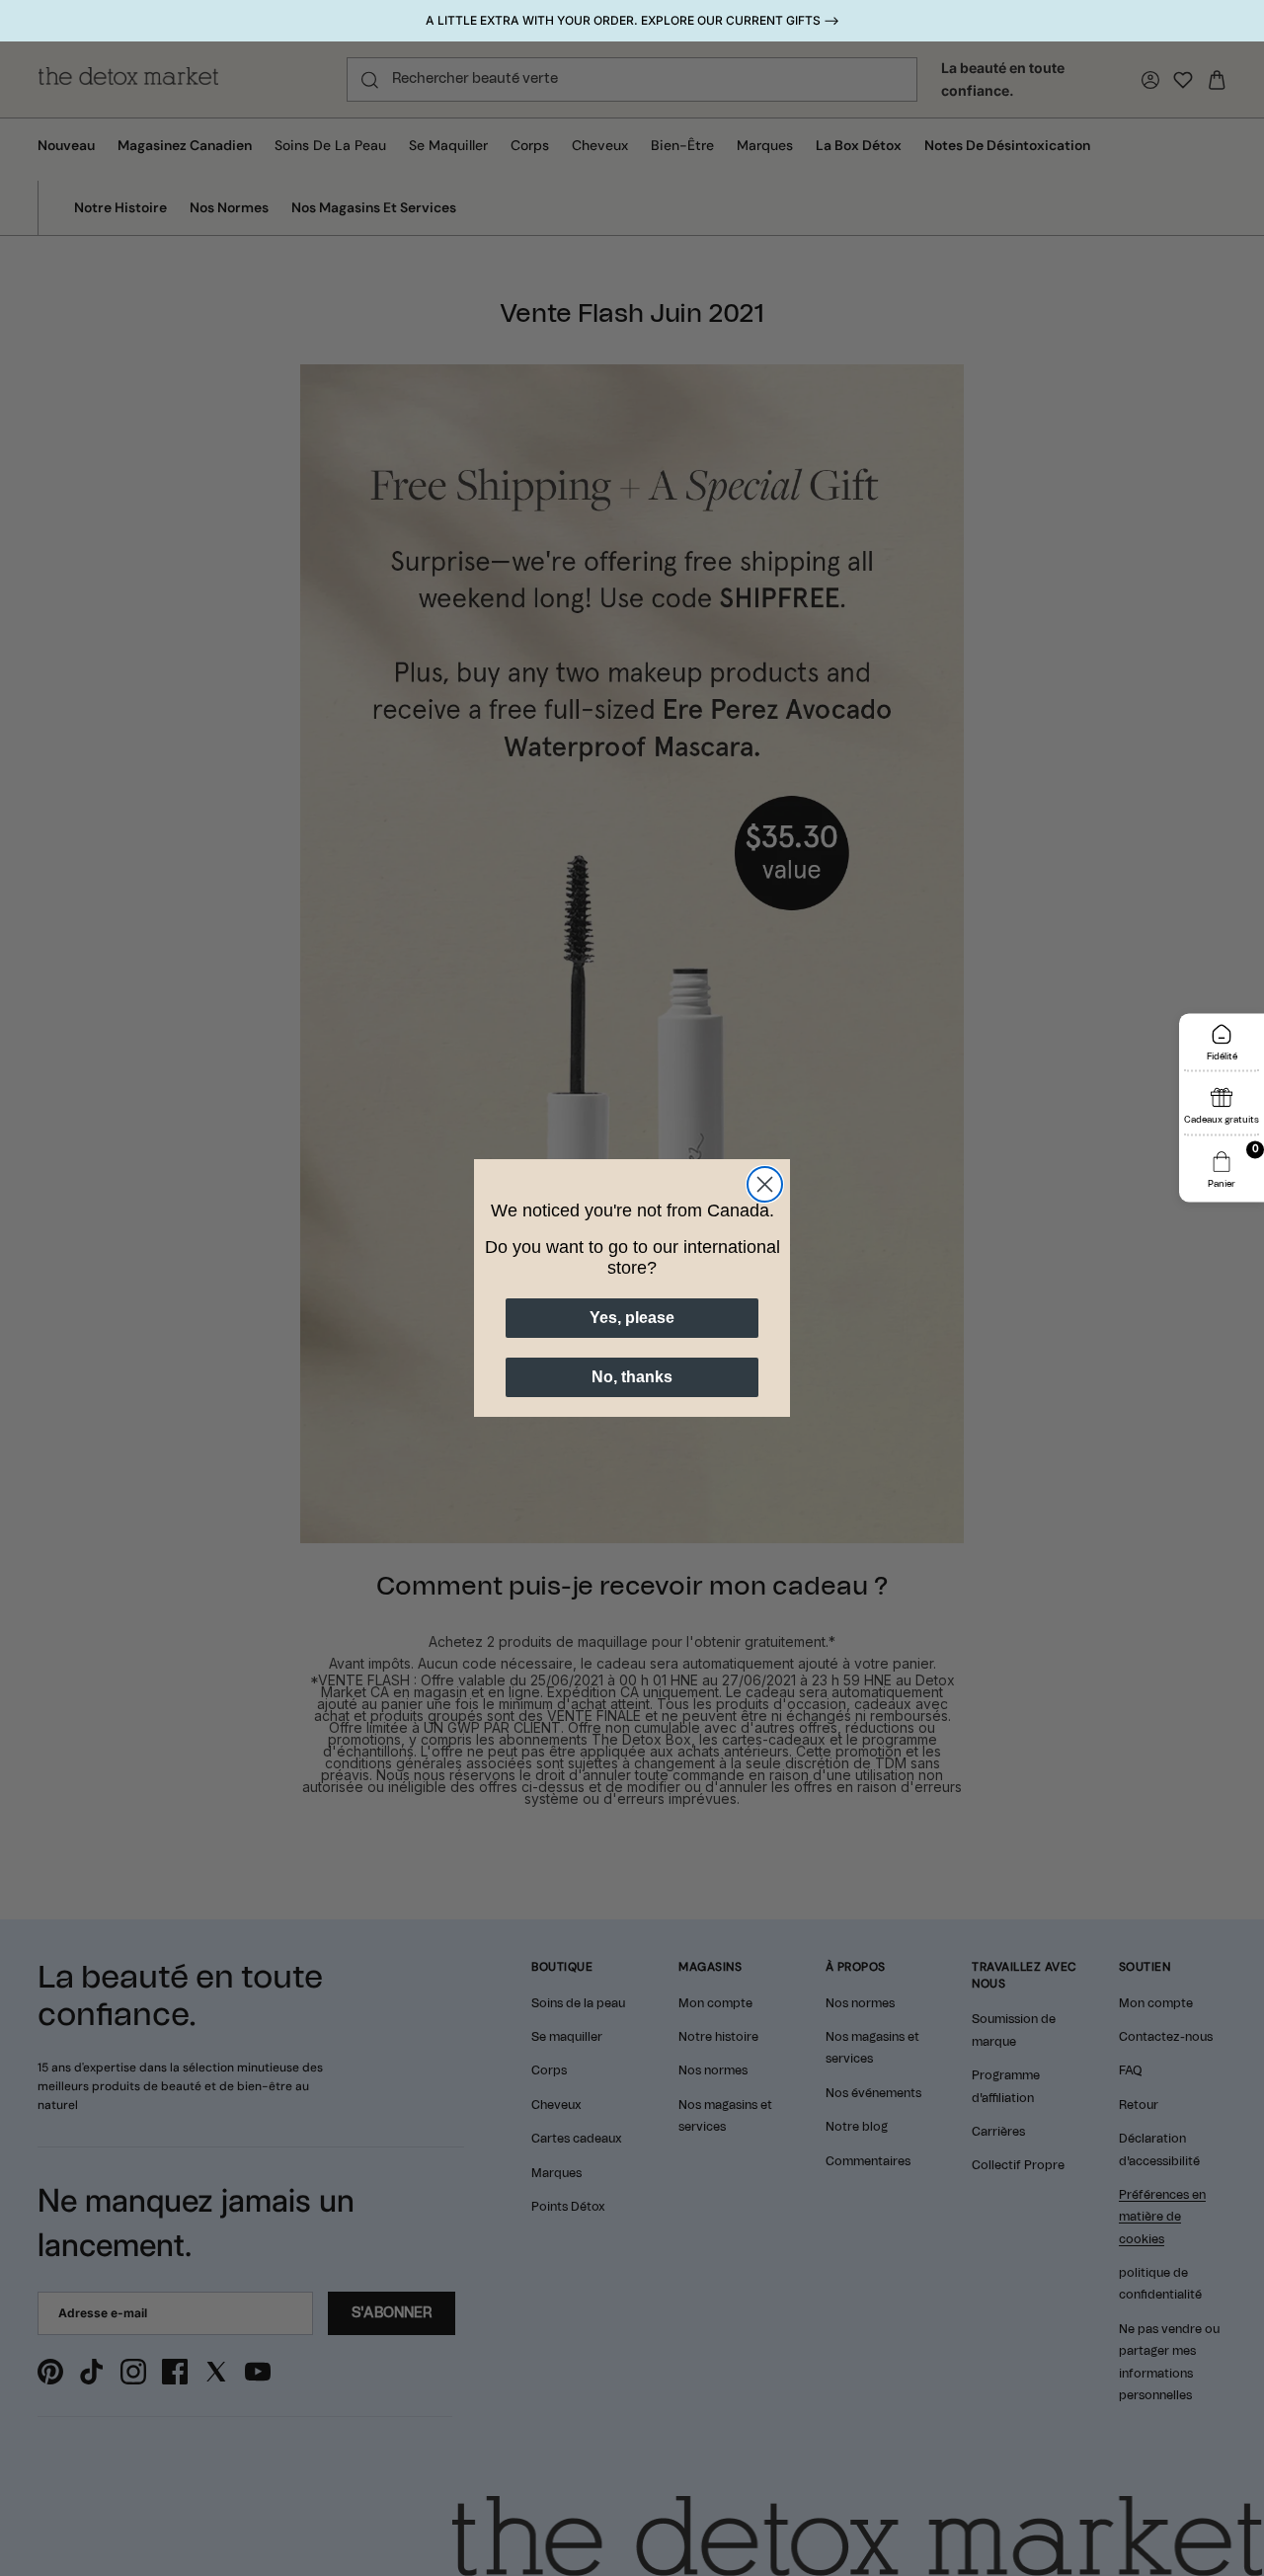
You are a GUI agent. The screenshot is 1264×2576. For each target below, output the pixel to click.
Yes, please (632, 1318)
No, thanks (632, 1377)
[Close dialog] (765, 1184)
